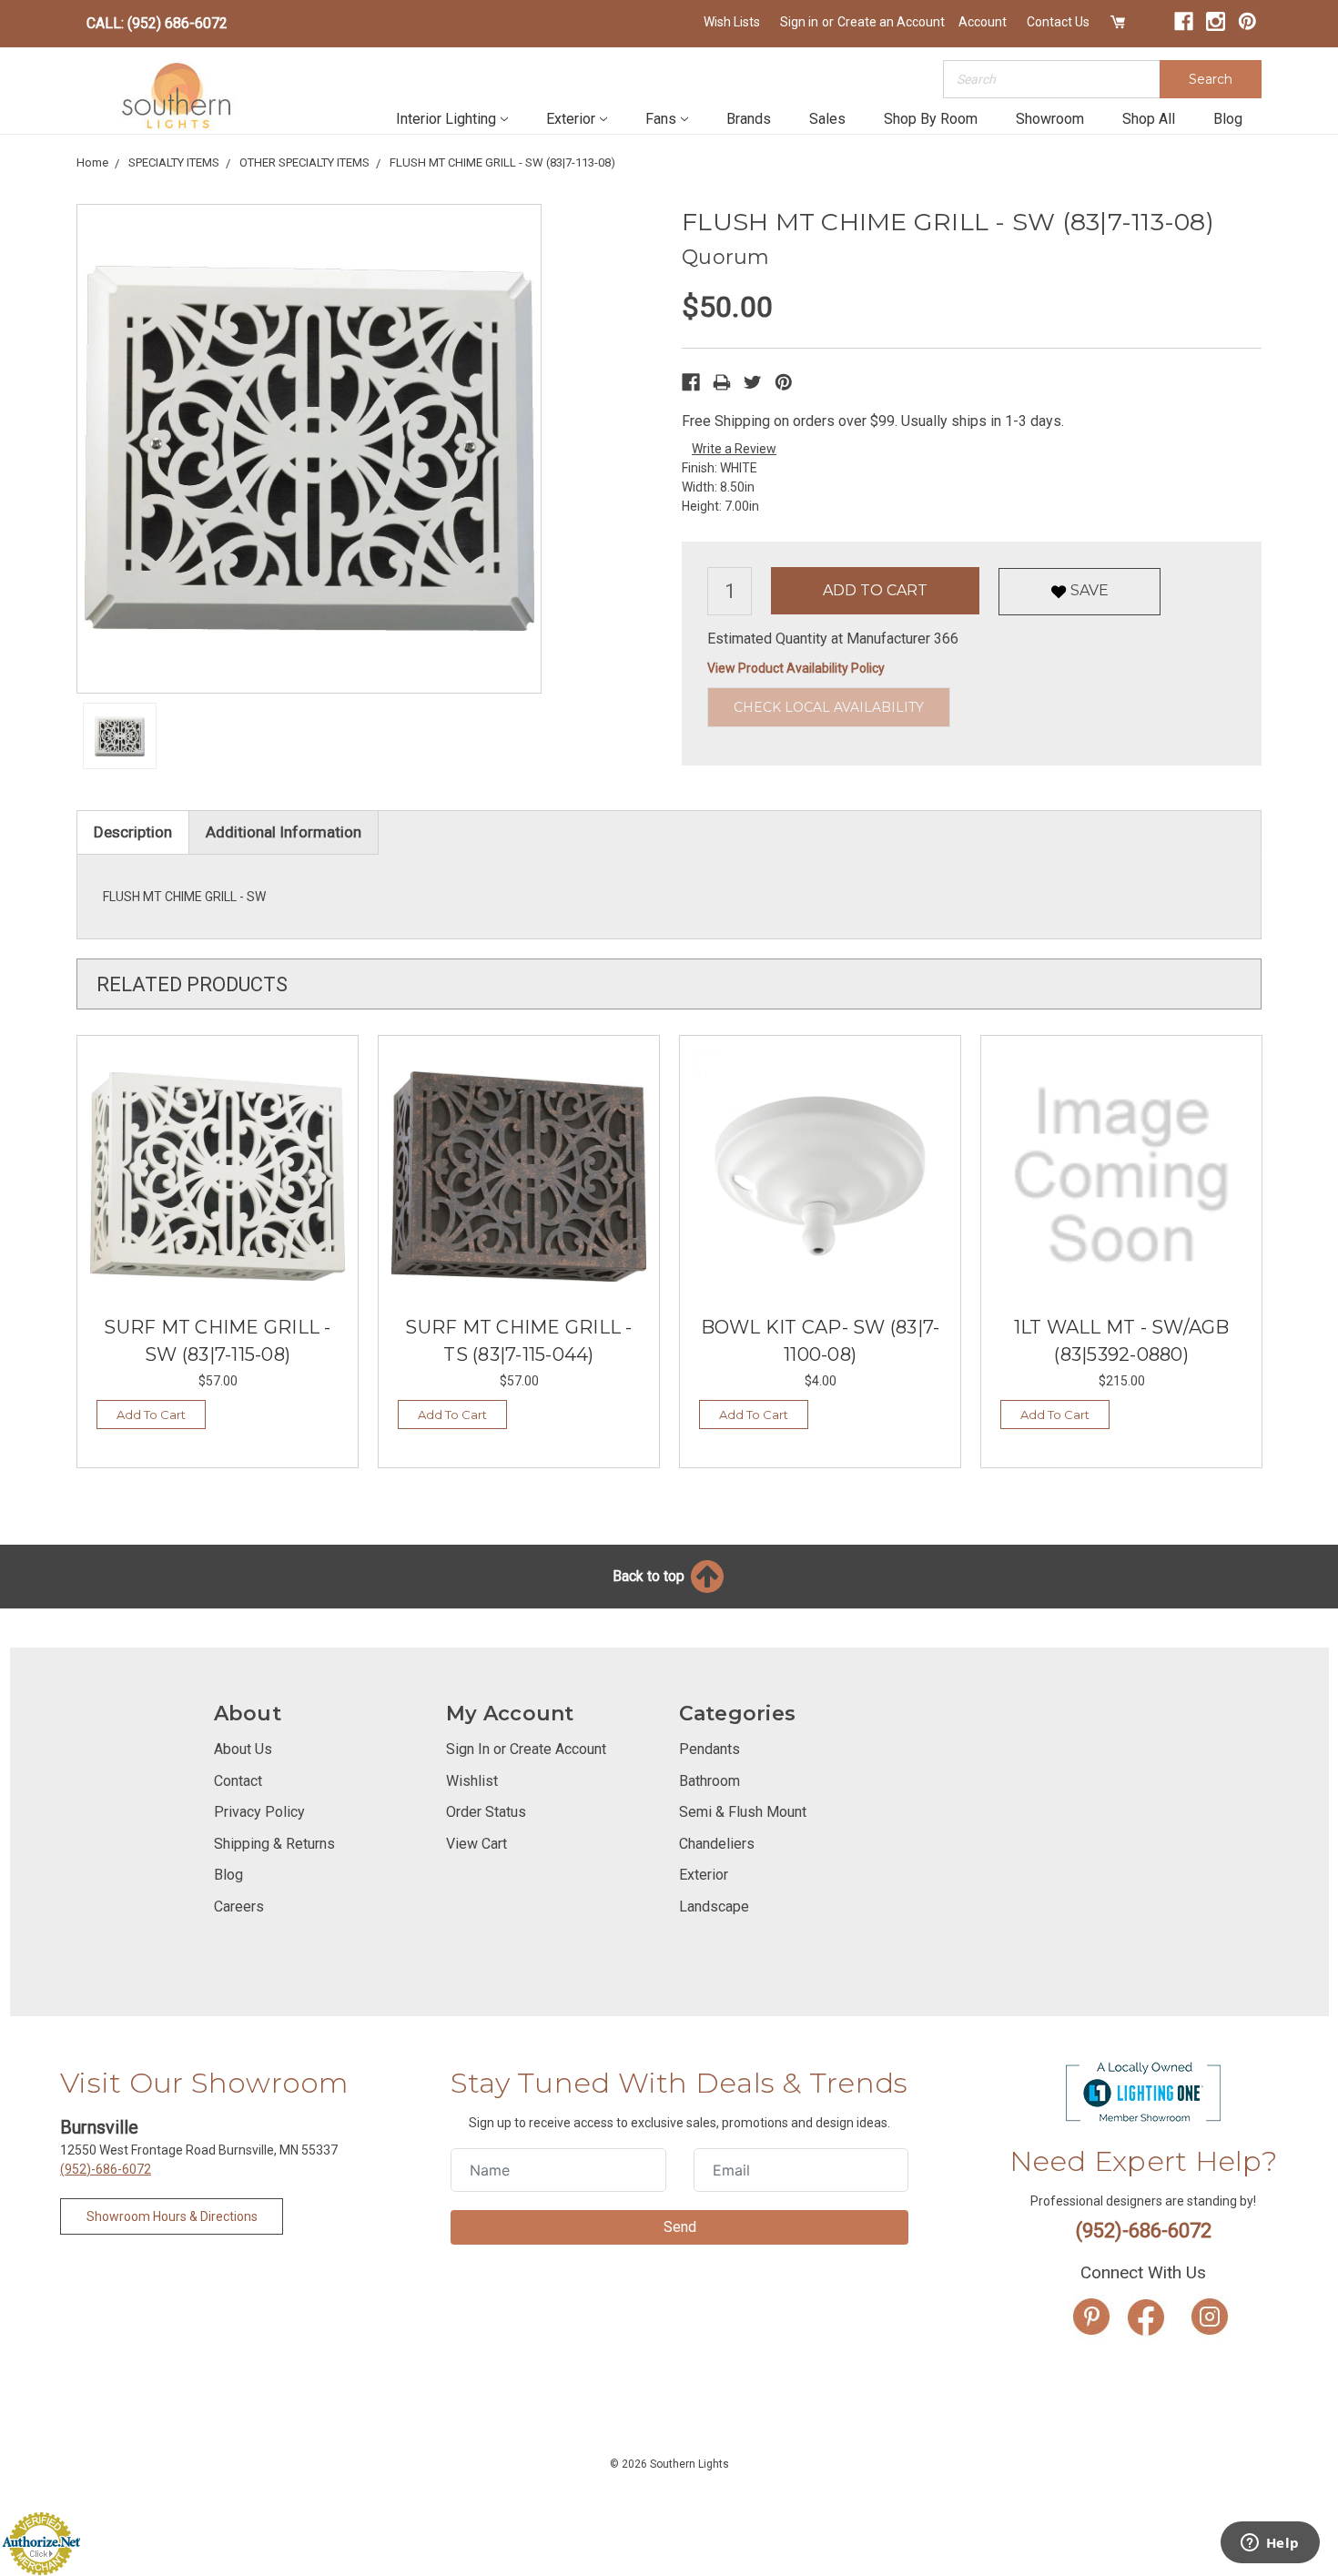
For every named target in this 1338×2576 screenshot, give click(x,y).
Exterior (571, 119)
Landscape (714, 1907)
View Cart (476, 1844)
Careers (239, 1907)
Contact (238, 1781)
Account (983, 22)
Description (133, 832)
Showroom (1050, 119)
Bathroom (710, 1781)
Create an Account (891, 22)
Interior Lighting (446, 119)
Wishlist (472, 1781)
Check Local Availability (829, 707)
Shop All (1149, 119)
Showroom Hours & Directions (172, 2216)
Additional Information (284, 832)
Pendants (710, 1749)
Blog (1228, 119)
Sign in (799, 22)
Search (1211, 79)
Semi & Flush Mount (743, 1812)
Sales (827, 119)
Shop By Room (931, 119)
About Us (243, 1749)
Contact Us (1058, 22)
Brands (749, 119)
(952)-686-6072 (106, 2169)
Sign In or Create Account (526, 1749)
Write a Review (734, 449)
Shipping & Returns (274, 1844)
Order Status (486, 1812)
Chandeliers (717, 1844)
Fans (661, 119)
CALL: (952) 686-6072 (157, 23)
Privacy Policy (259, 1812)
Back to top (650, 1576)
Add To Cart (151, 1415)
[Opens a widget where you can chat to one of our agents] (1270, 2544)
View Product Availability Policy (796, 668)
